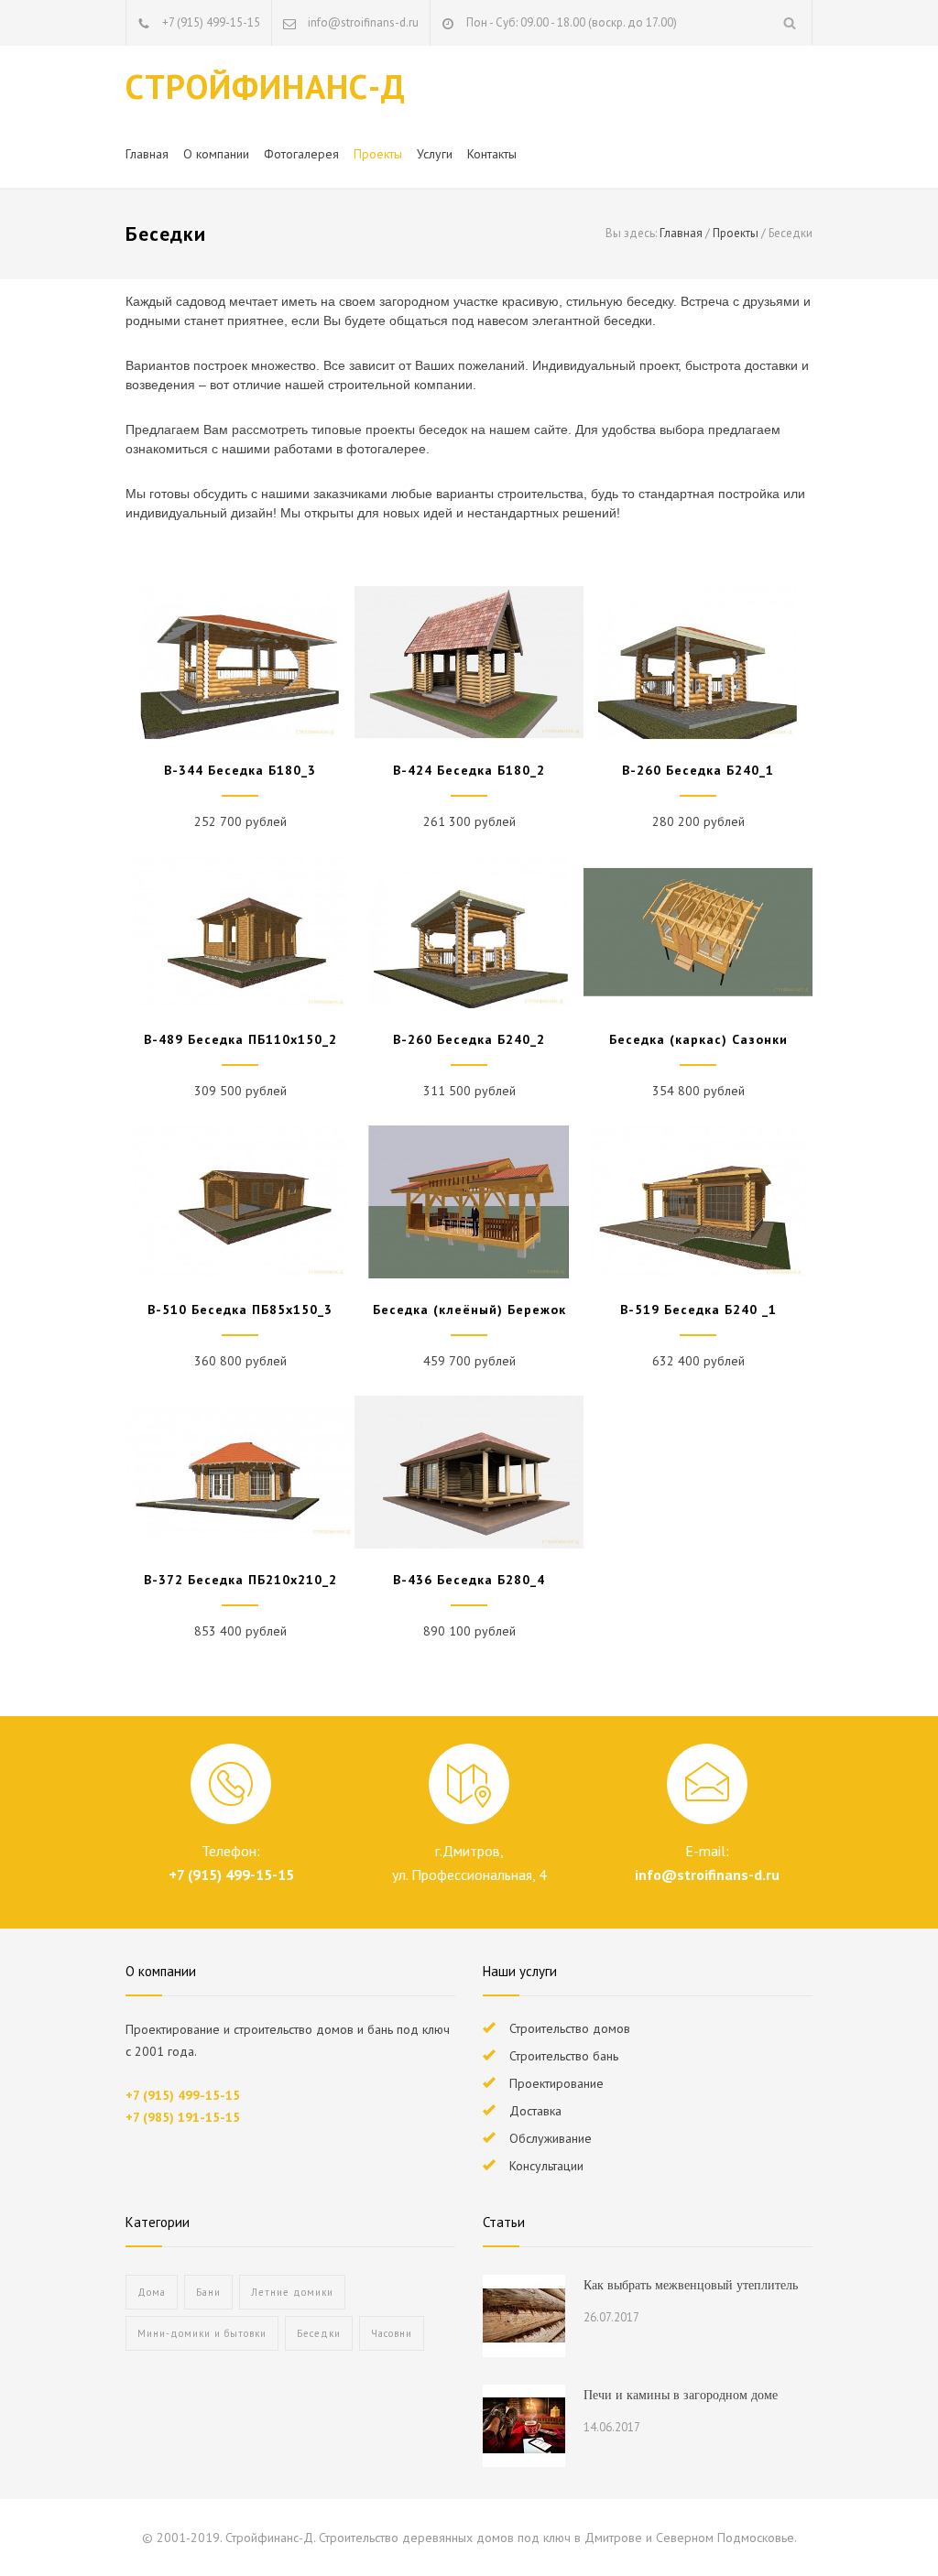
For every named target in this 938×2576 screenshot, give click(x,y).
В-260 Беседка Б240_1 (698, 770)
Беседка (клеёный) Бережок (469, 1310)
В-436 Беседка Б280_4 (469, 1580)
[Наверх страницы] (888, 2526)
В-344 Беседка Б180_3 (240, 770)
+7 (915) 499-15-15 (211, 22)
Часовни (392, 2333)
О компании (216, 154)
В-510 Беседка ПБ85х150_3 (240, 1310)
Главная (147, 154)
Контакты (492, 154)
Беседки (319, 2333)
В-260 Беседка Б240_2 (469, 1039)
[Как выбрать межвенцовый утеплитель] (524, 2316)
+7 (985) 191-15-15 (183, 2117)
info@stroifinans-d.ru (707, 1875)
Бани (208, 2292)
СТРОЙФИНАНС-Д (266, 86)
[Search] (790, 22)
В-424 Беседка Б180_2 (469, 770)
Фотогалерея (301, 154)
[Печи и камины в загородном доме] (524, 2426)
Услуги (435, 154)
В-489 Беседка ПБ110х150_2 (240, 1039)
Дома (152, 2292)
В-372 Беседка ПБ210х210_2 (240, 1580)
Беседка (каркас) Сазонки (698, 1039)
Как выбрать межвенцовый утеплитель (691, 2285)
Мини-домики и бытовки (202, 2333)
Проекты (378, 154)
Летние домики (292, 2292)
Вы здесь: (631, 233)
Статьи (504, 2222)
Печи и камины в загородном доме (681, 2395)
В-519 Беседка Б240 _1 (698, 1310)
